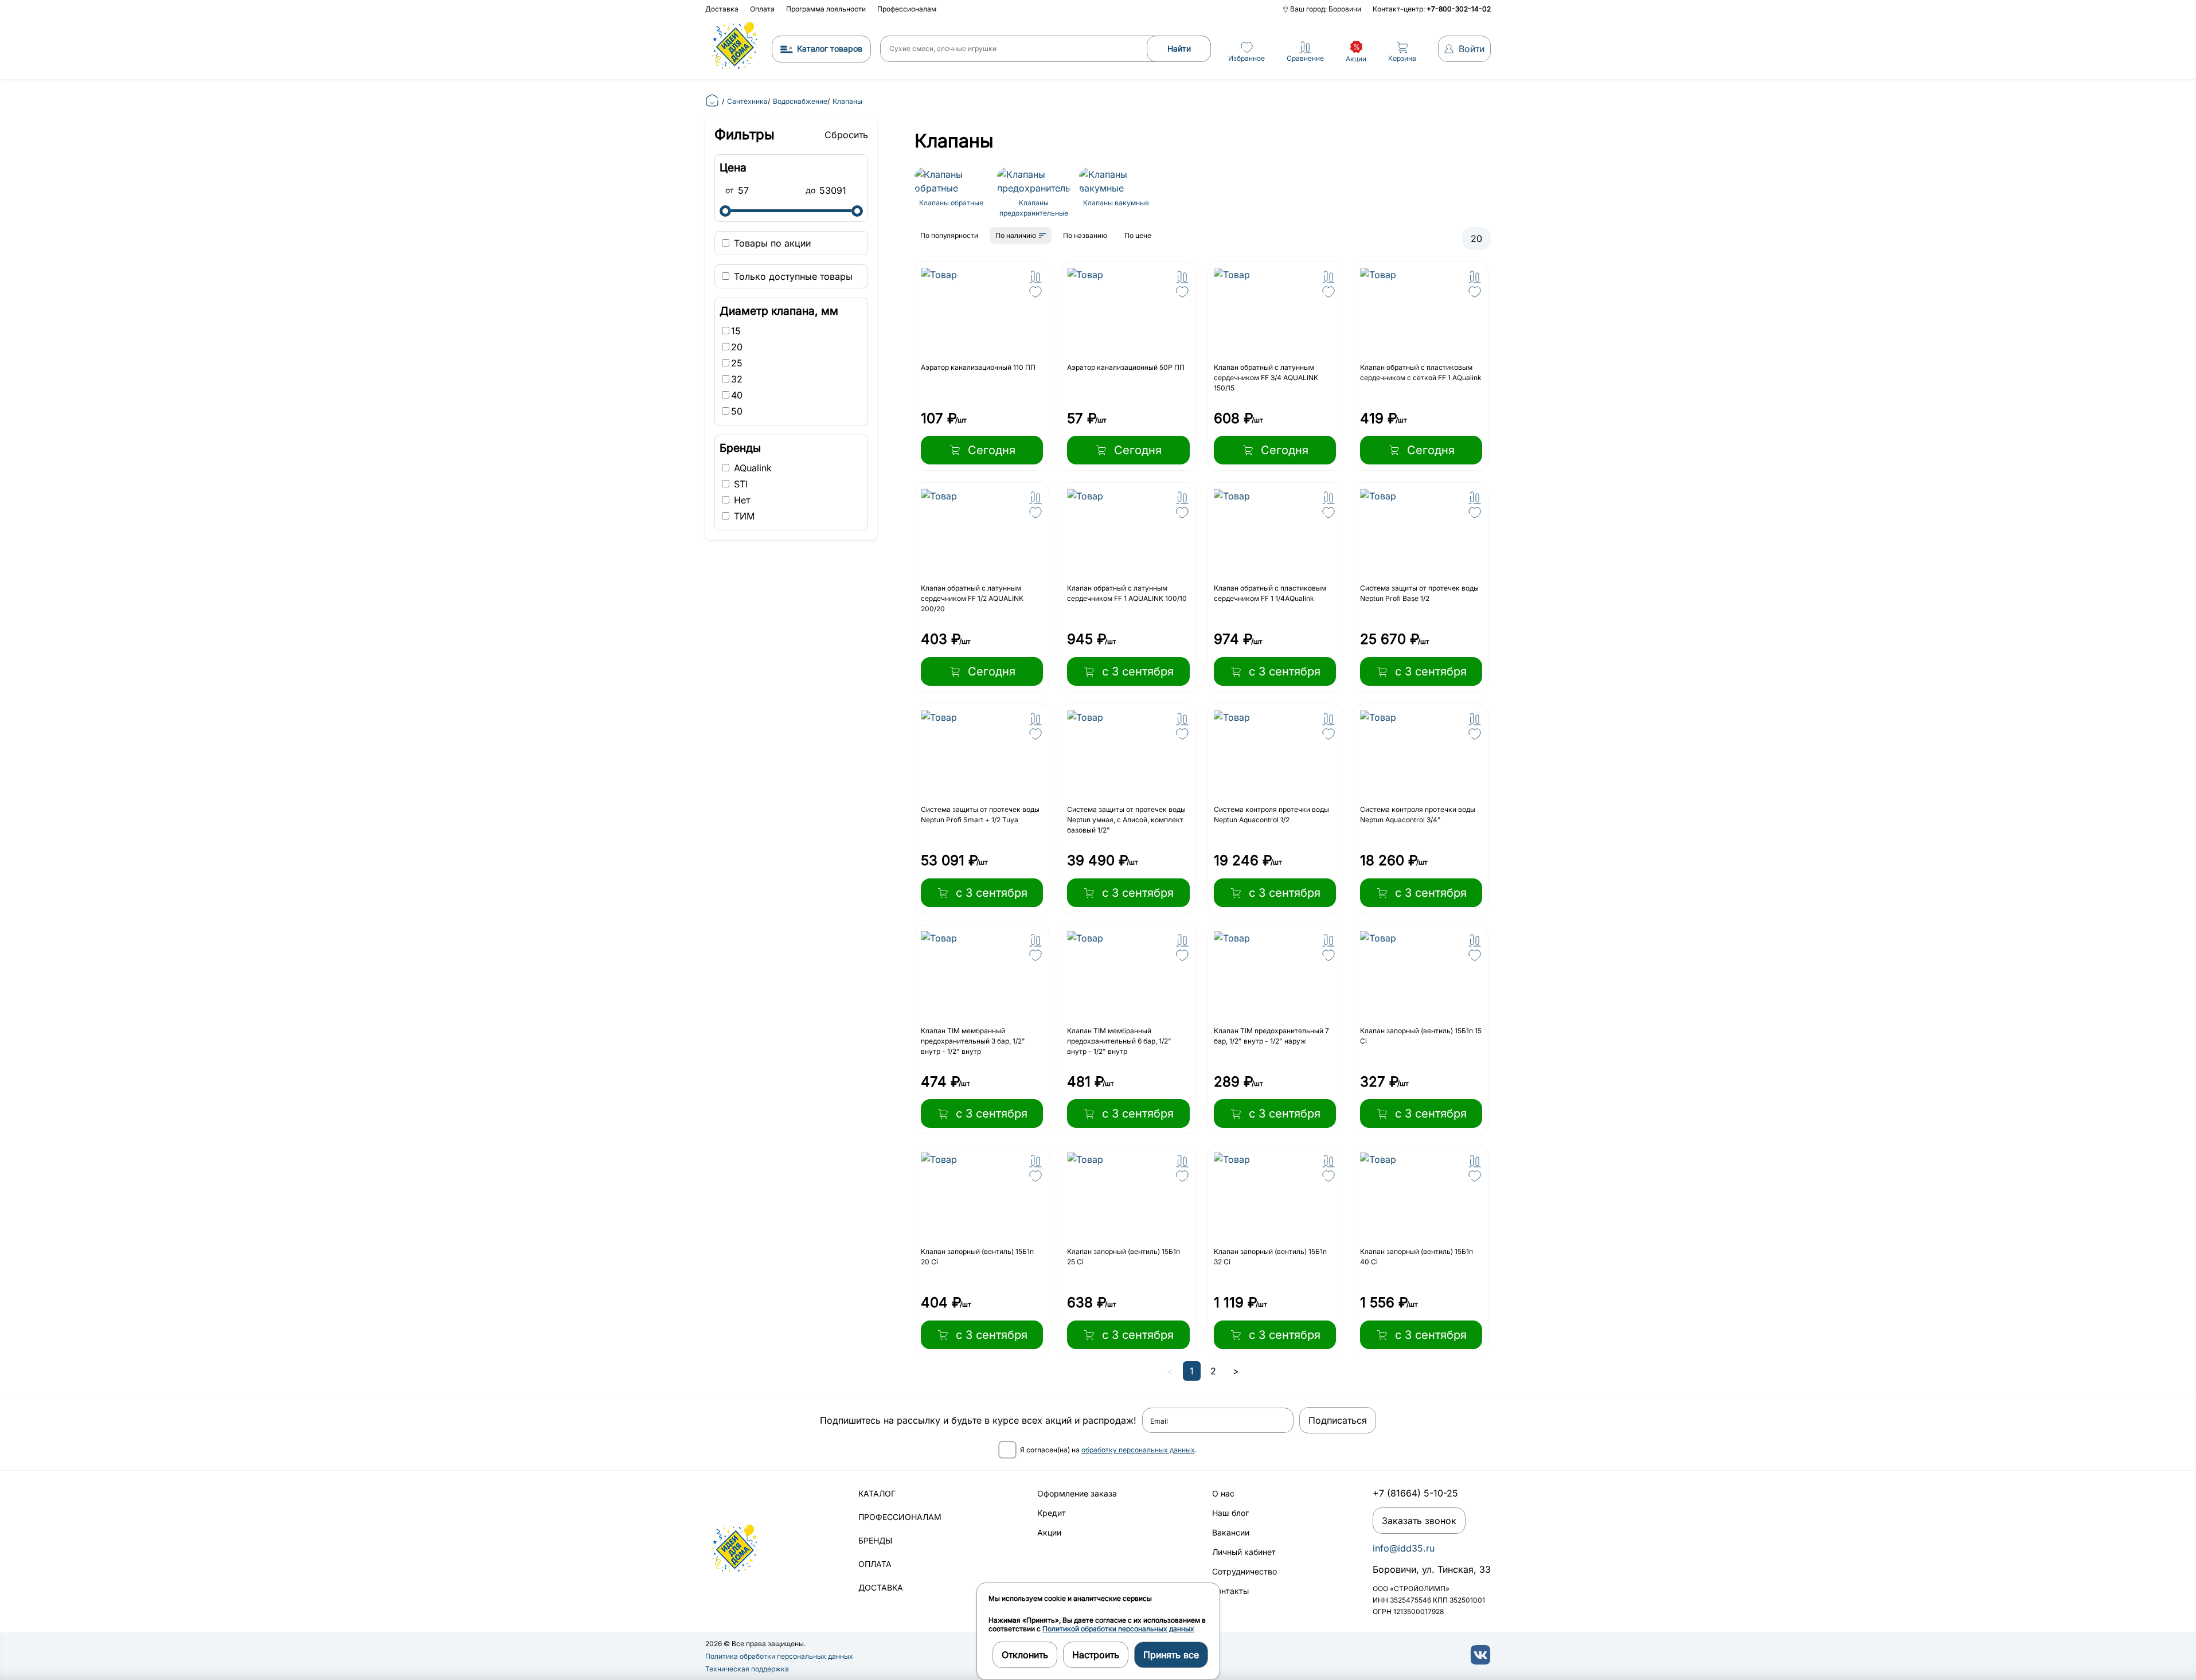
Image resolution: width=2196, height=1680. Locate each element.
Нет (741, 500)
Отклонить (1025, 1655)
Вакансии (1231, 1532)
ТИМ (743, 516)
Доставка (722, 9)
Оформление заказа (1077, 1493)
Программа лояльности (826, 9)
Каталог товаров (830, 48)
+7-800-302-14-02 (1459, 9)
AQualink (751, 468)
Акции (1049, 1532)
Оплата (762, 9)
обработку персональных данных (1138, 1450)
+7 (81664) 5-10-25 (1415, 1493)
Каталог (877, 1493)
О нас (1223, 1493)
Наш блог (1230, 1513)
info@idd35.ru (1404, 1548)
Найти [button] (1179, 48)
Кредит (1052, 1513)
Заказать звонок (1419, 1521)
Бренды (875, 1540)
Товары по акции (771, 243)
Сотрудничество (1244, 1571)
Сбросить (846, 135)
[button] (1036, 277)
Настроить (1096, 1655)
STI (739, 484)
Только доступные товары (792, 276)
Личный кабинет (1244, 1552)
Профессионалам (907, 9)
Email (1159, 1421)
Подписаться (1338, 1420)
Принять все (1171, 1655)
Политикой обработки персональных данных (1118, 1629)
